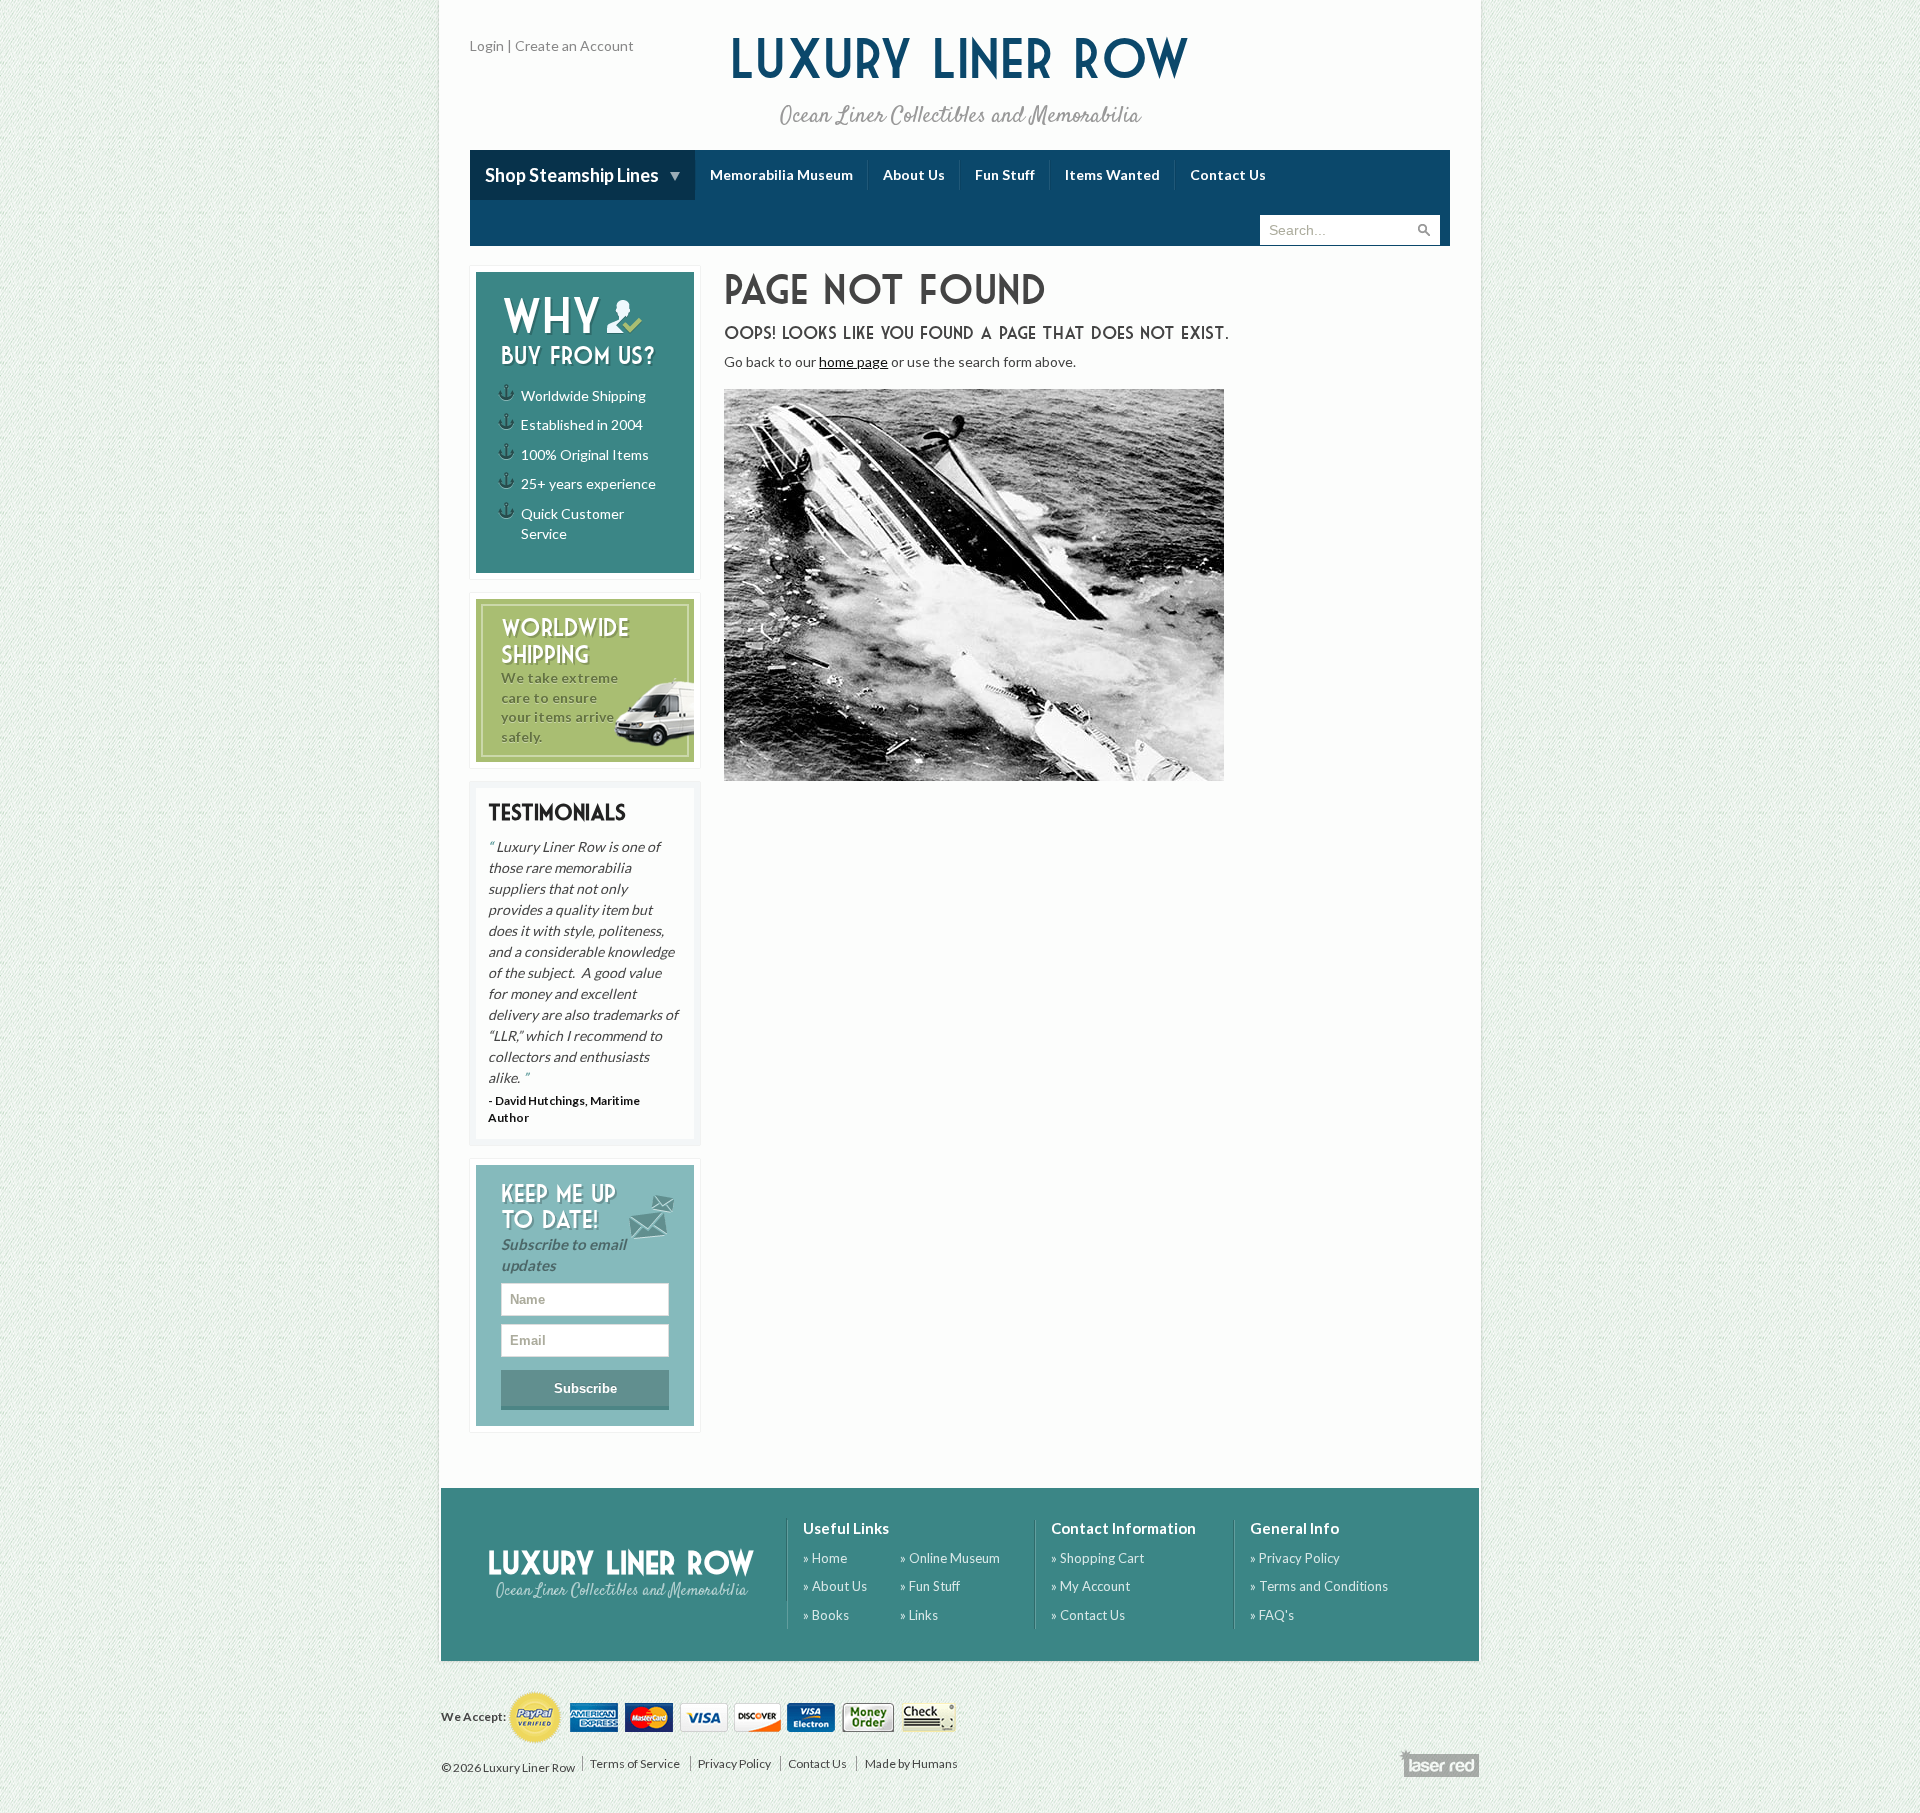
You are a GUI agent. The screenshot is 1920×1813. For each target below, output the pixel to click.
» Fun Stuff (930, 1586)
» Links (919, 1615)
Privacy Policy (734, 1763)
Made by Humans (911, 1763)
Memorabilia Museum (781, 174)
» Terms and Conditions (1319, 1586)
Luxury (960, 79)
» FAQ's (1272, 1615)
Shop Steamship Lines (572, 175)
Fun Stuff (1005, 174)
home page (853, 361)
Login (487, 45)
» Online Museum (950, 1558)
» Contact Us (1088, 1615)
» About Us (835, 1586)
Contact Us (1228, 174)
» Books (826, 1615)
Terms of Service (635, 1763)
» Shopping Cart (1097, 1558)
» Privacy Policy (1295, 1558)
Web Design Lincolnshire (1439, 1763)
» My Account (1090, 1586)
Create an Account (574, 45)
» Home (825, 1558)
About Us (914, 174)
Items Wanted (1112, 174)
